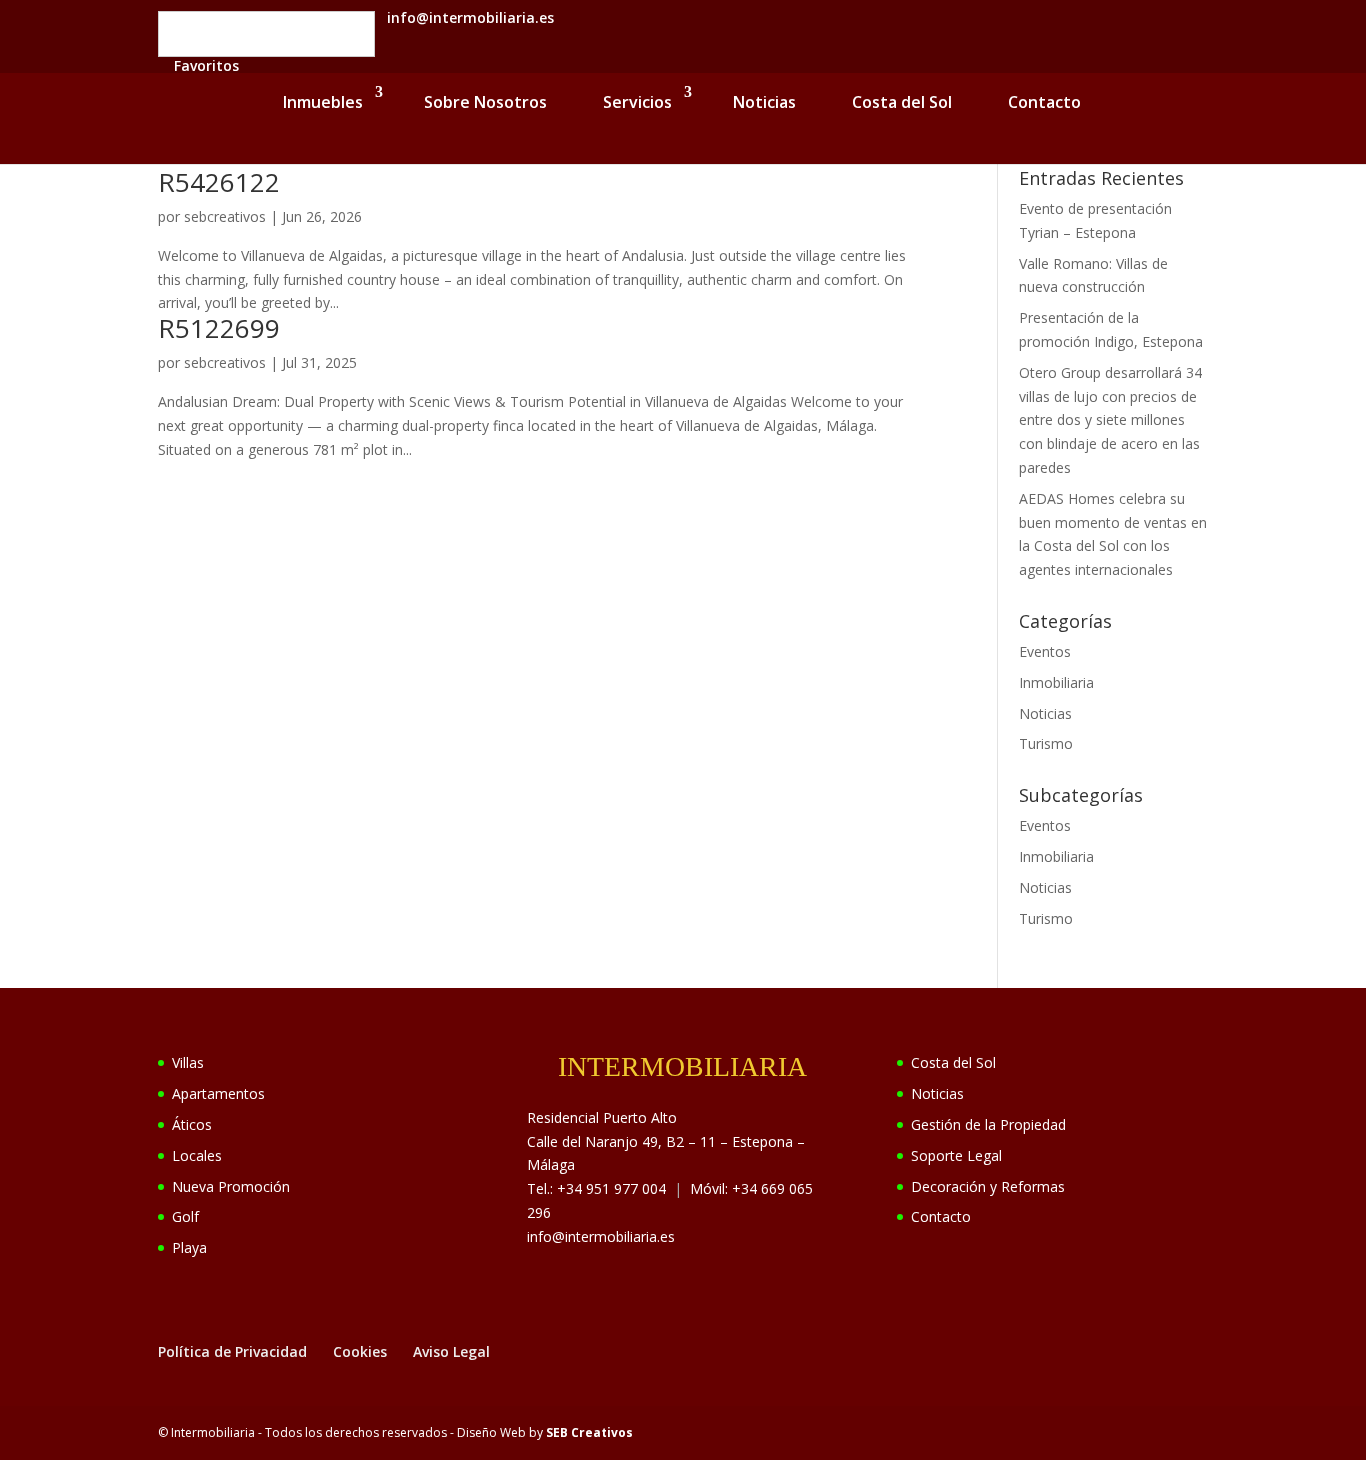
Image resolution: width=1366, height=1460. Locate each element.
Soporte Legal (956, 1155)
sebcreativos (225, 216)
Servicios (637, 102)
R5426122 (219, 182)
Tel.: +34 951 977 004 (596, 1188)
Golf (185, 1216)
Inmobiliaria (1056, 682)
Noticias (764, 102)
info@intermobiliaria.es (601, 1236)
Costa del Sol (902, 102)
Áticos (192, 1124)
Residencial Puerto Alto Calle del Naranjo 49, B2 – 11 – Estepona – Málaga (666, 1141)
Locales (197, 1155)
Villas (188, 1062)
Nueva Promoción (231, 1186)
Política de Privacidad (232, 1351)
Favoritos (206, 65)
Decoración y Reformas (988, 1186)
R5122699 (219, 328)
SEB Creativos (589, 1432)
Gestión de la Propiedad (988, 1124)
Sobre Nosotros (485, 102)
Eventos (1045, 651)
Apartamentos (218, 1093)
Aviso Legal (451, 1351)
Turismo (1046, 743)
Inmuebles (323, 102)
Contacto (1044, 102)
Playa (189, 1247)
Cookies (360, 1351)
